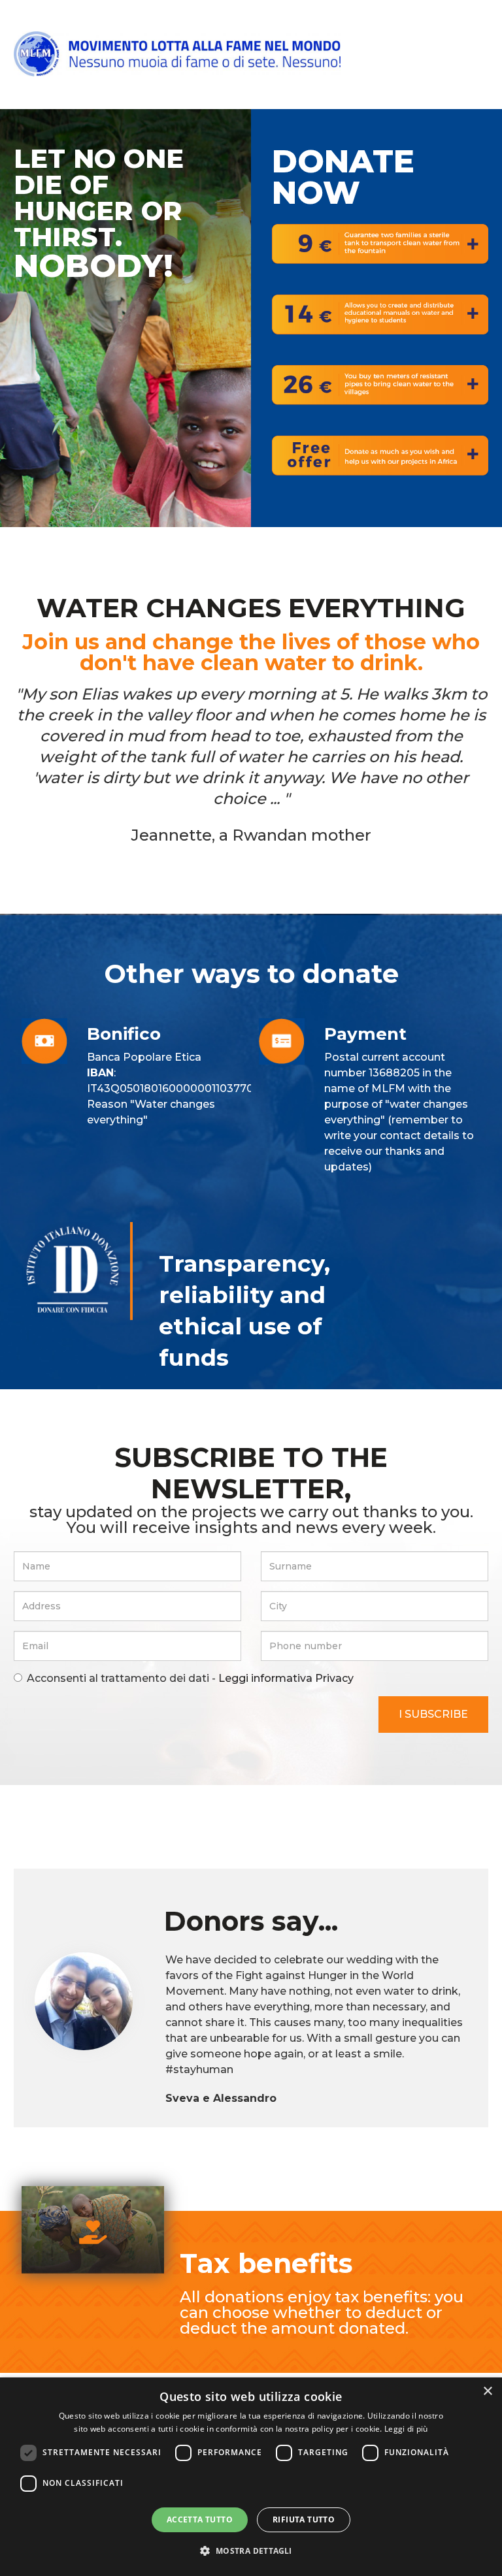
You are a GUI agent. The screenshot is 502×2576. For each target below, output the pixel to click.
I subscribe (433, 1714)
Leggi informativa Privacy (285, 1678)
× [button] (487, 2391)
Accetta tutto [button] (200, 2520)
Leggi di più (406, 2429)
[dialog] (251, 2477)
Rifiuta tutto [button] (304, 2520)
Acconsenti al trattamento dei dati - (190, 1678)
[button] (251, 2551)
